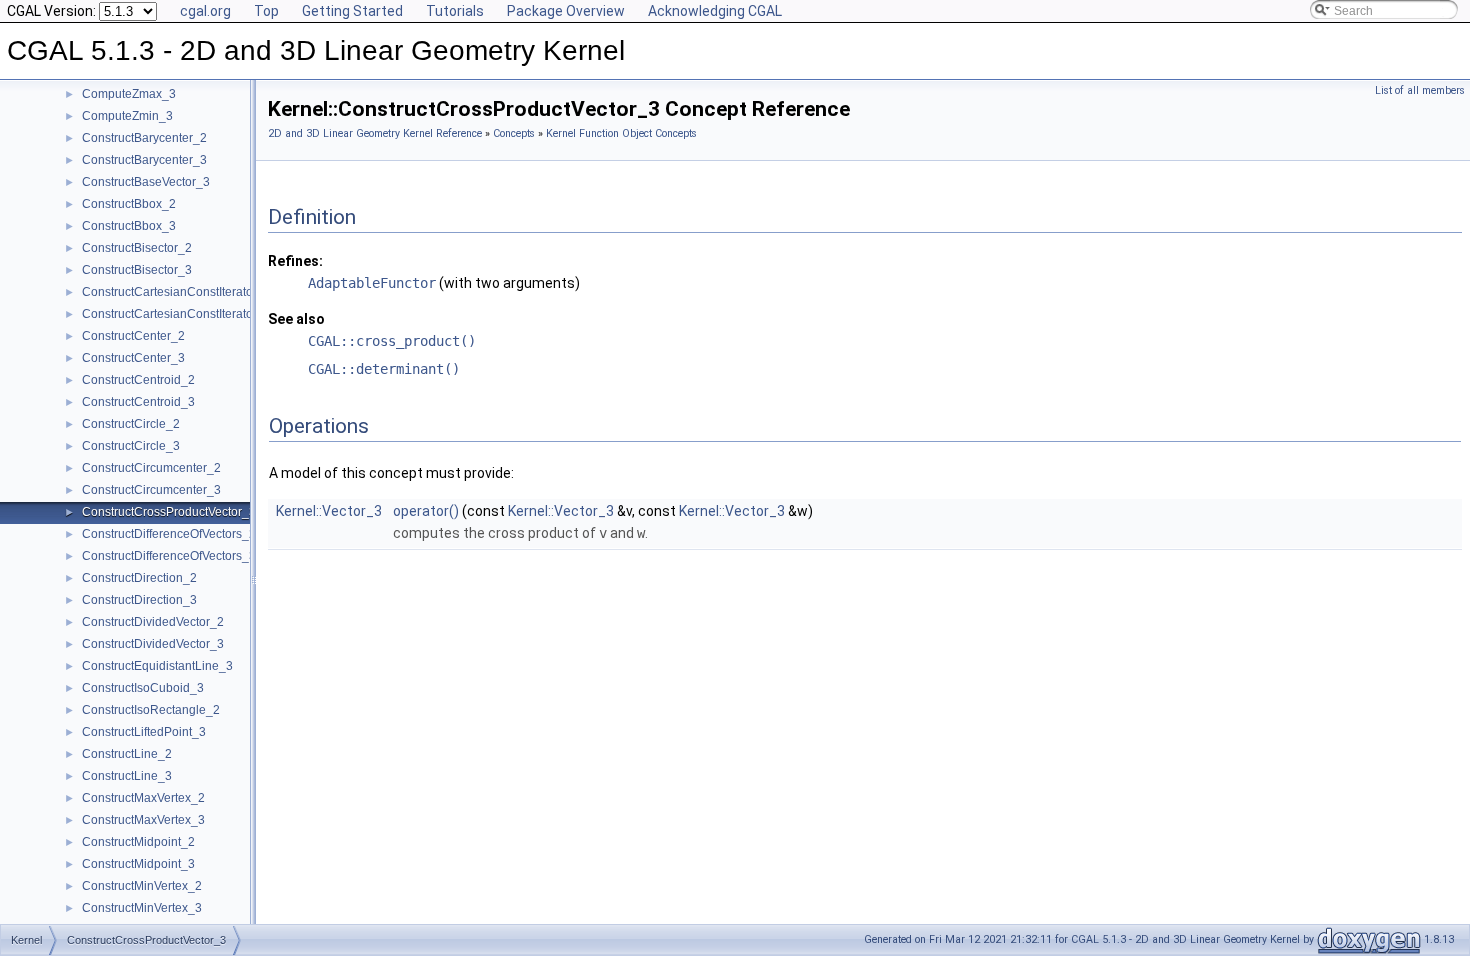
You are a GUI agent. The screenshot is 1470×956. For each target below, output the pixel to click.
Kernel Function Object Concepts (621, 133)
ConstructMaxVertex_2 (143, 798)
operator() (426, 511)
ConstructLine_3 (127, 776)
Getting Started (352, 11)
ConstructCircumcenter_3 (151, 490)
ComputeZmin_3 (127, 116)
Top (266, 11)
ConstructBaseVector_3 (146, 182)
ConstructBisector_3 (137, 270)
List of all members (1420, 90)
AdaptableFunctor (372, 283)
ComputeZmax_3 (129, 94)
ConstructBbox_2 (129, 204)
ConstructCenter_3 (133, 358)
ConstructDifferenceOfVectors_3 (169, 556)
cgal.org (205, 11)
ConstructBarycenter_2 (144, 138)
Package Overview (566, 11)
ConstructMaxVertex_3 (143, 820)
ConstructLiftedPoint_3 (144, 732)
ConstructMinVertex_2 (142, 886)
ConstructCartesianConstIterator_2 (176, 292)
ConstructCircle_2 (131, 424)
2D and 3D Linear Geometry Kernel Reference (375, 133)
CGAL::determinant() (384, 369)
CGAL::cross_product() (392, 341)
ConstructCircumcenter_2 (151, 468)
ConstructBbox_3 (129, 226)
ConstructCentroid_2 (138, 380)
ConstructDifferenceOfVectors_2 (169, 534)
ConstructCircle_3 (131, 446)
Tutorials (455, 11)
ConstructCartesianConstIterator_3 (176, 314)
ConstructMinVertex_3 (142, 908)
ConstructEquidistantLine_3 (157, 666)
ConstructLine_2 (127, 754)
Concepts (514, 133)
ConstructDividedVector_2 (153, 622)
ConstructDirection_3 (139, 600)
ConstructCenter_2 (133, 336)
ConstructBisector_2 (137, 248)
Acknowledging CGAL (715, 11)
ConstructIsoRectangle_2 (151, 710)
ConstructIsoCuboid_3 (143, 688)
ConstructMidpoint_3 (138, 864)
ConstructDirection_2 (139, 578)
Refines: (295, 261)
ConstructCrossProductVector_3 (169, 512)
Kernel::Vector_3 (329, 511)
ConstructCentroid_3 (138, 402)
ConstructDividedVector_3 (153, 644)
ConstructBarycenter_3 (144, 160)
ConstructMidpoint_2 (138, 842)
